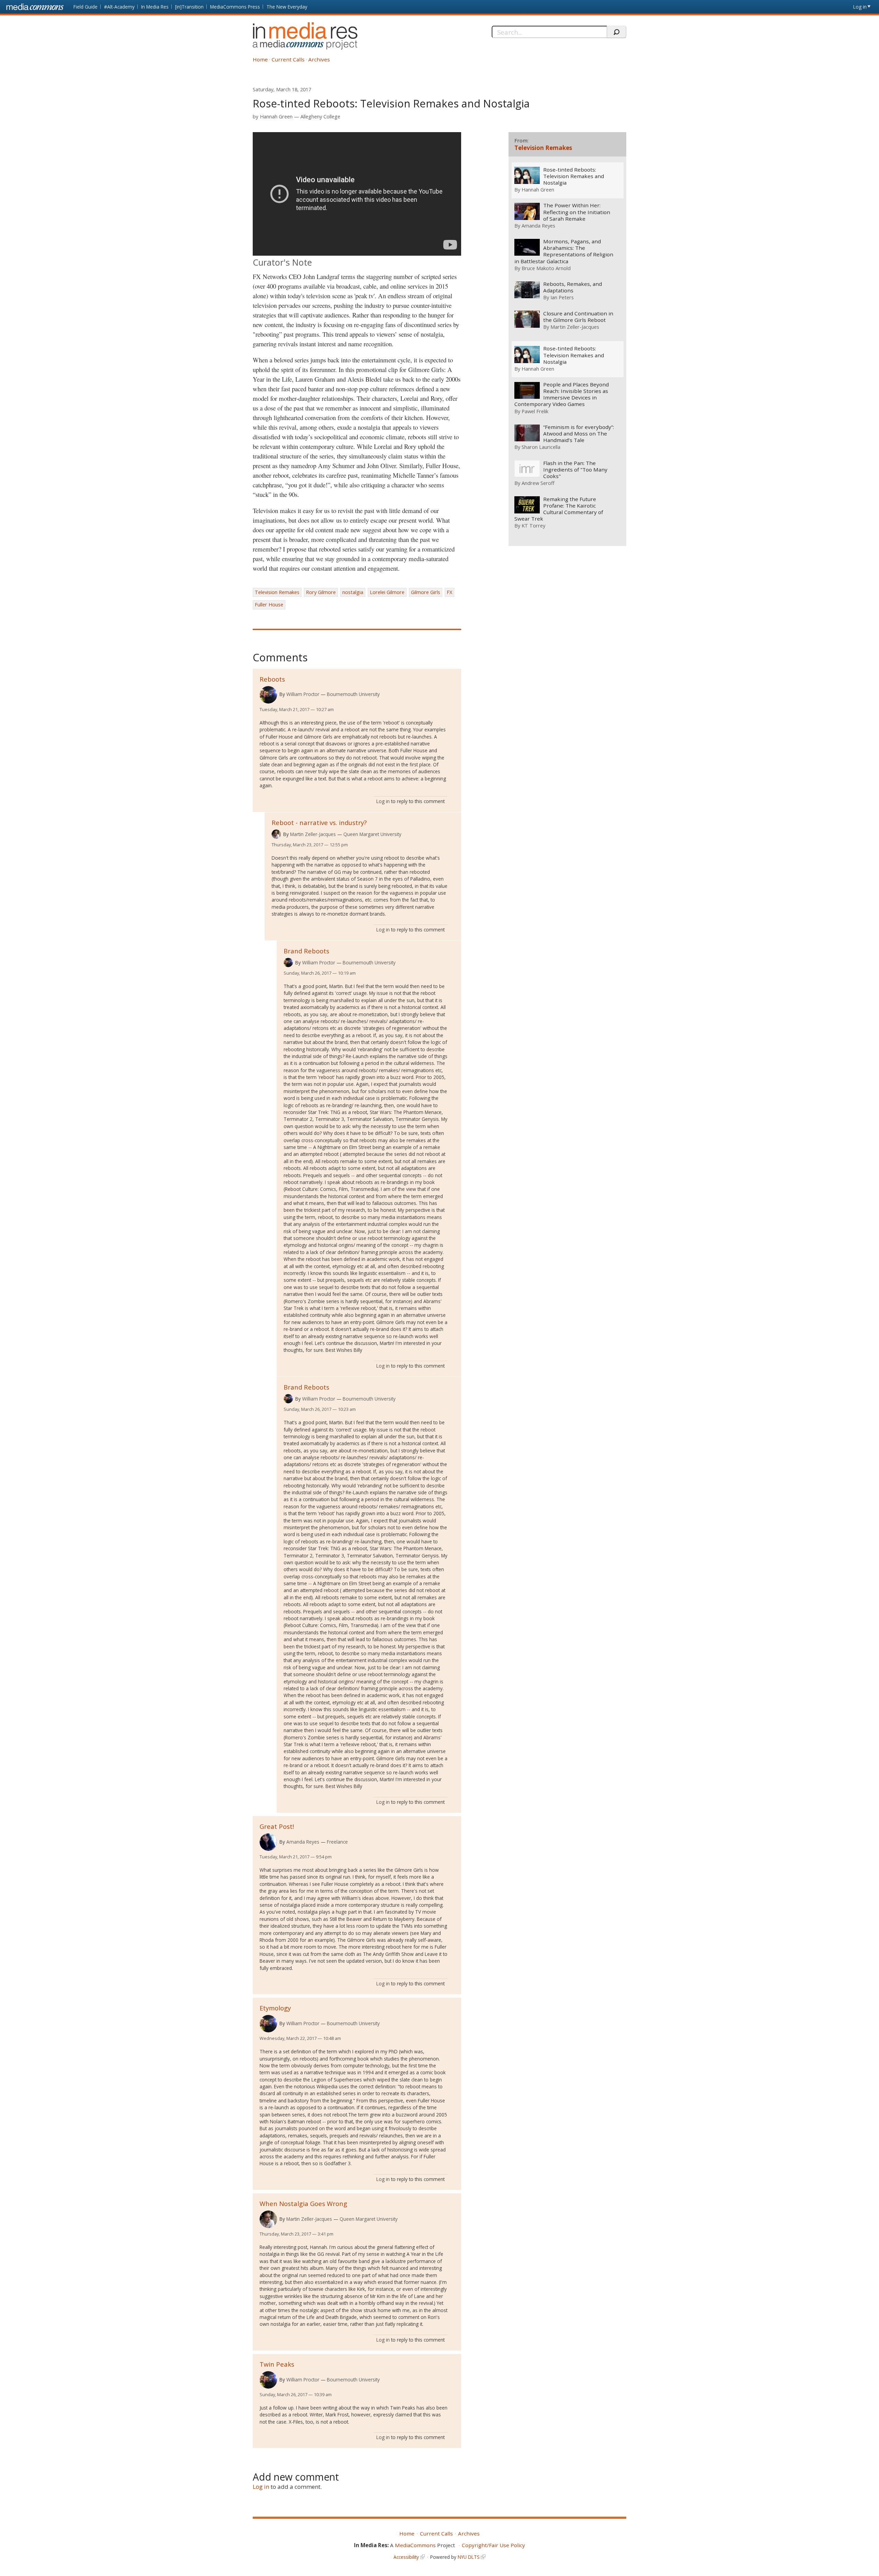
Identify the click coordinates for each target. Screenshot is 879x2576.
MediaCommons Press (235, 7)
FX (449, 592)
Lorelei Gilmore (387, 592)
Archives (319, 59)
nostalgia (353, 592)
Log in (860, 7)
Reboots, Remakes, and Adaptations (573, 287)
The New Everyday (287, 7)
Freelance (337, 1842)
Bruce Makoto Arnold (546, 268)
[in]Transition (189, 7)
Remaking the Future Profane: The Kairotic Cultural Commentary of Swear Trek (559, 509)
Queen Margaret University (372, 834)
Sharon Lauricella (541, 447)
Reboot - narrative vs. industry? (319, 822)
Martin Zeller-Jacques (313, 834)
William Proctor (303, 694)
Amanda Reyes (303, 1842)
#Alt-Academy (119, 7)
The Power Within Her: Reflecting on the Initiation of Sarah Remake (577, 212)
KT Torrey (533, 525)
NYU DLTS (469, 2557)
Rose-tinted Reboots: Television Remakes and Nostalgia (574, 176)
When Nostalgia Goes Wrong (303, 2203)
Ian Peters (562, 297)
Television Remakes (277, 592)
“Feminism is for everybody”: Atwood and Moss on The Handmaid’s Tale (579, 434)
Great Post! (277, 1826)
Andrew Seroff (538, 483)
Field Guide (85, 7)
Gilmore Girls (426, 592)
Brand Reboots (306, 951)
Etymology (275, 2008)
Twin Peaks (277, 2364)
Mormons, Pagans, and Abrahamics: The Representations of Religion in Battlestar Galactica (564, 251)
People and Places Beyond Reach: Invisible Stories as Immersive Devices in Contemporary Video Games (562, 394)
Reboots (272, 679)
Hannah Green (276, 117)
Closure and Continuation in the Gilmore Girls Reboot (578, 317)
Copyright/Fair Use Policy (493, 2545)
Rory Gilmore (321, 592)
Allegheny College (320, 117)
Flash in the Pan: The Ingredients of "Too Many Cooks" (575, 470)
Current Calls (288, 59)
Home (260, 59)
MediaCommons (415, 2545)
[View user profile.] (268, 695)
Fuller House (269, 605)
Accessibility (406, 2557)
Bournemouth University (353, 694)
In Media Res (155, 7)
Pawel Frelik (535, 411)
